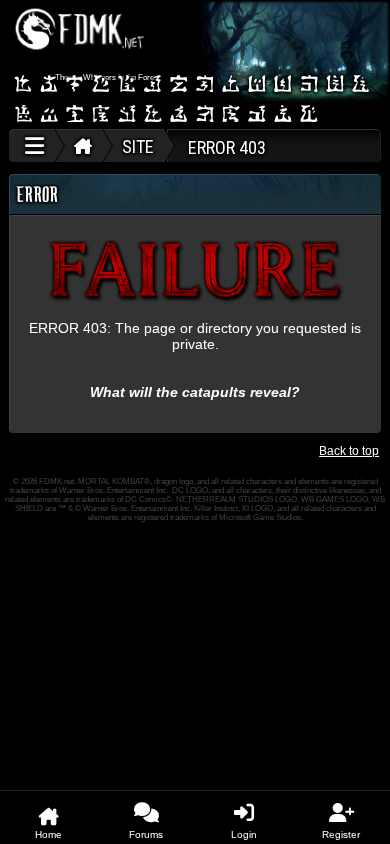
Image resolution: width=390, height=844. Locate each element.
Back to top (349, 451)
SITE (138, 146)
